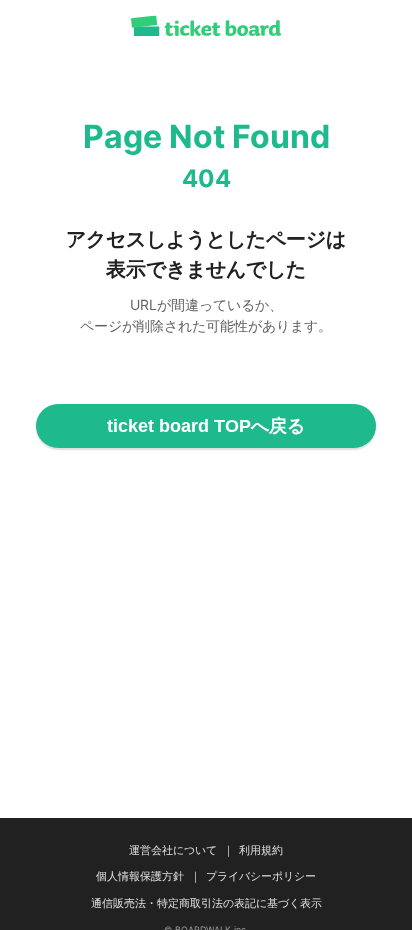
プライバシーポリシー (261, 876)
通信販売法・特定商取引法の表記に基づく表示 (206, 903)
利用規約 (261, 850)
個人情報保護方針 (140, 876)
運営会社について (173, 850)
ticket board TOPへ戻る (206, 426)
